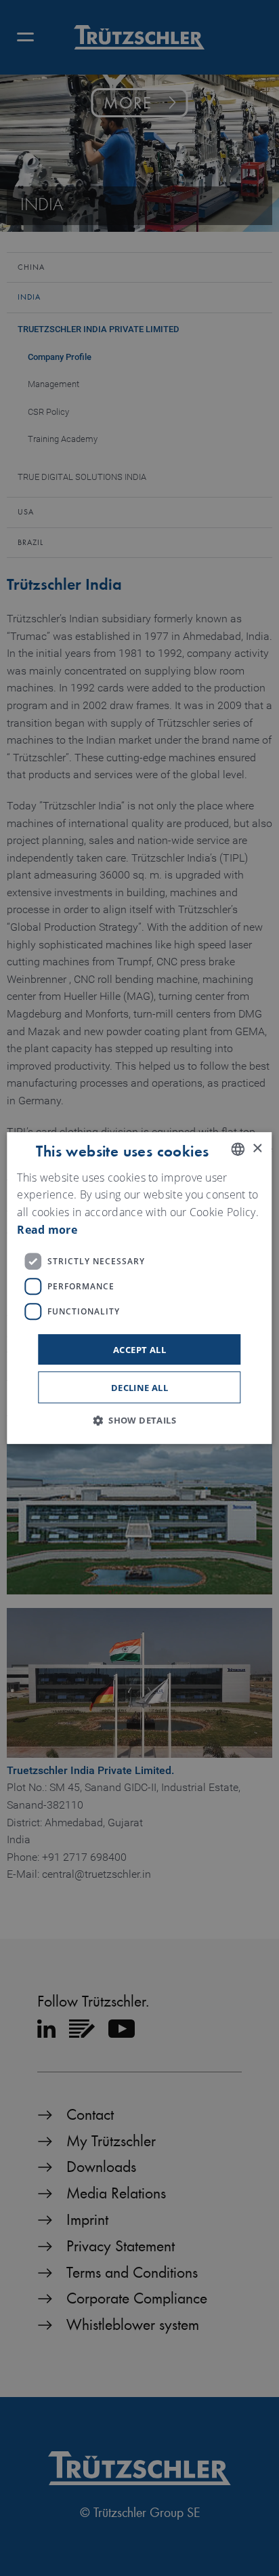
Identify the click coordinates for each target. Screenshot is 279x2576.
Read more (47, 1230)
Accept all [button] (139, 1350)
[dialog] (139, 1288)
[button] (139, 1420)
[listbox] (238, 1149)
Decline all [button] (139, 1388)
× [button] (257, 1149)
